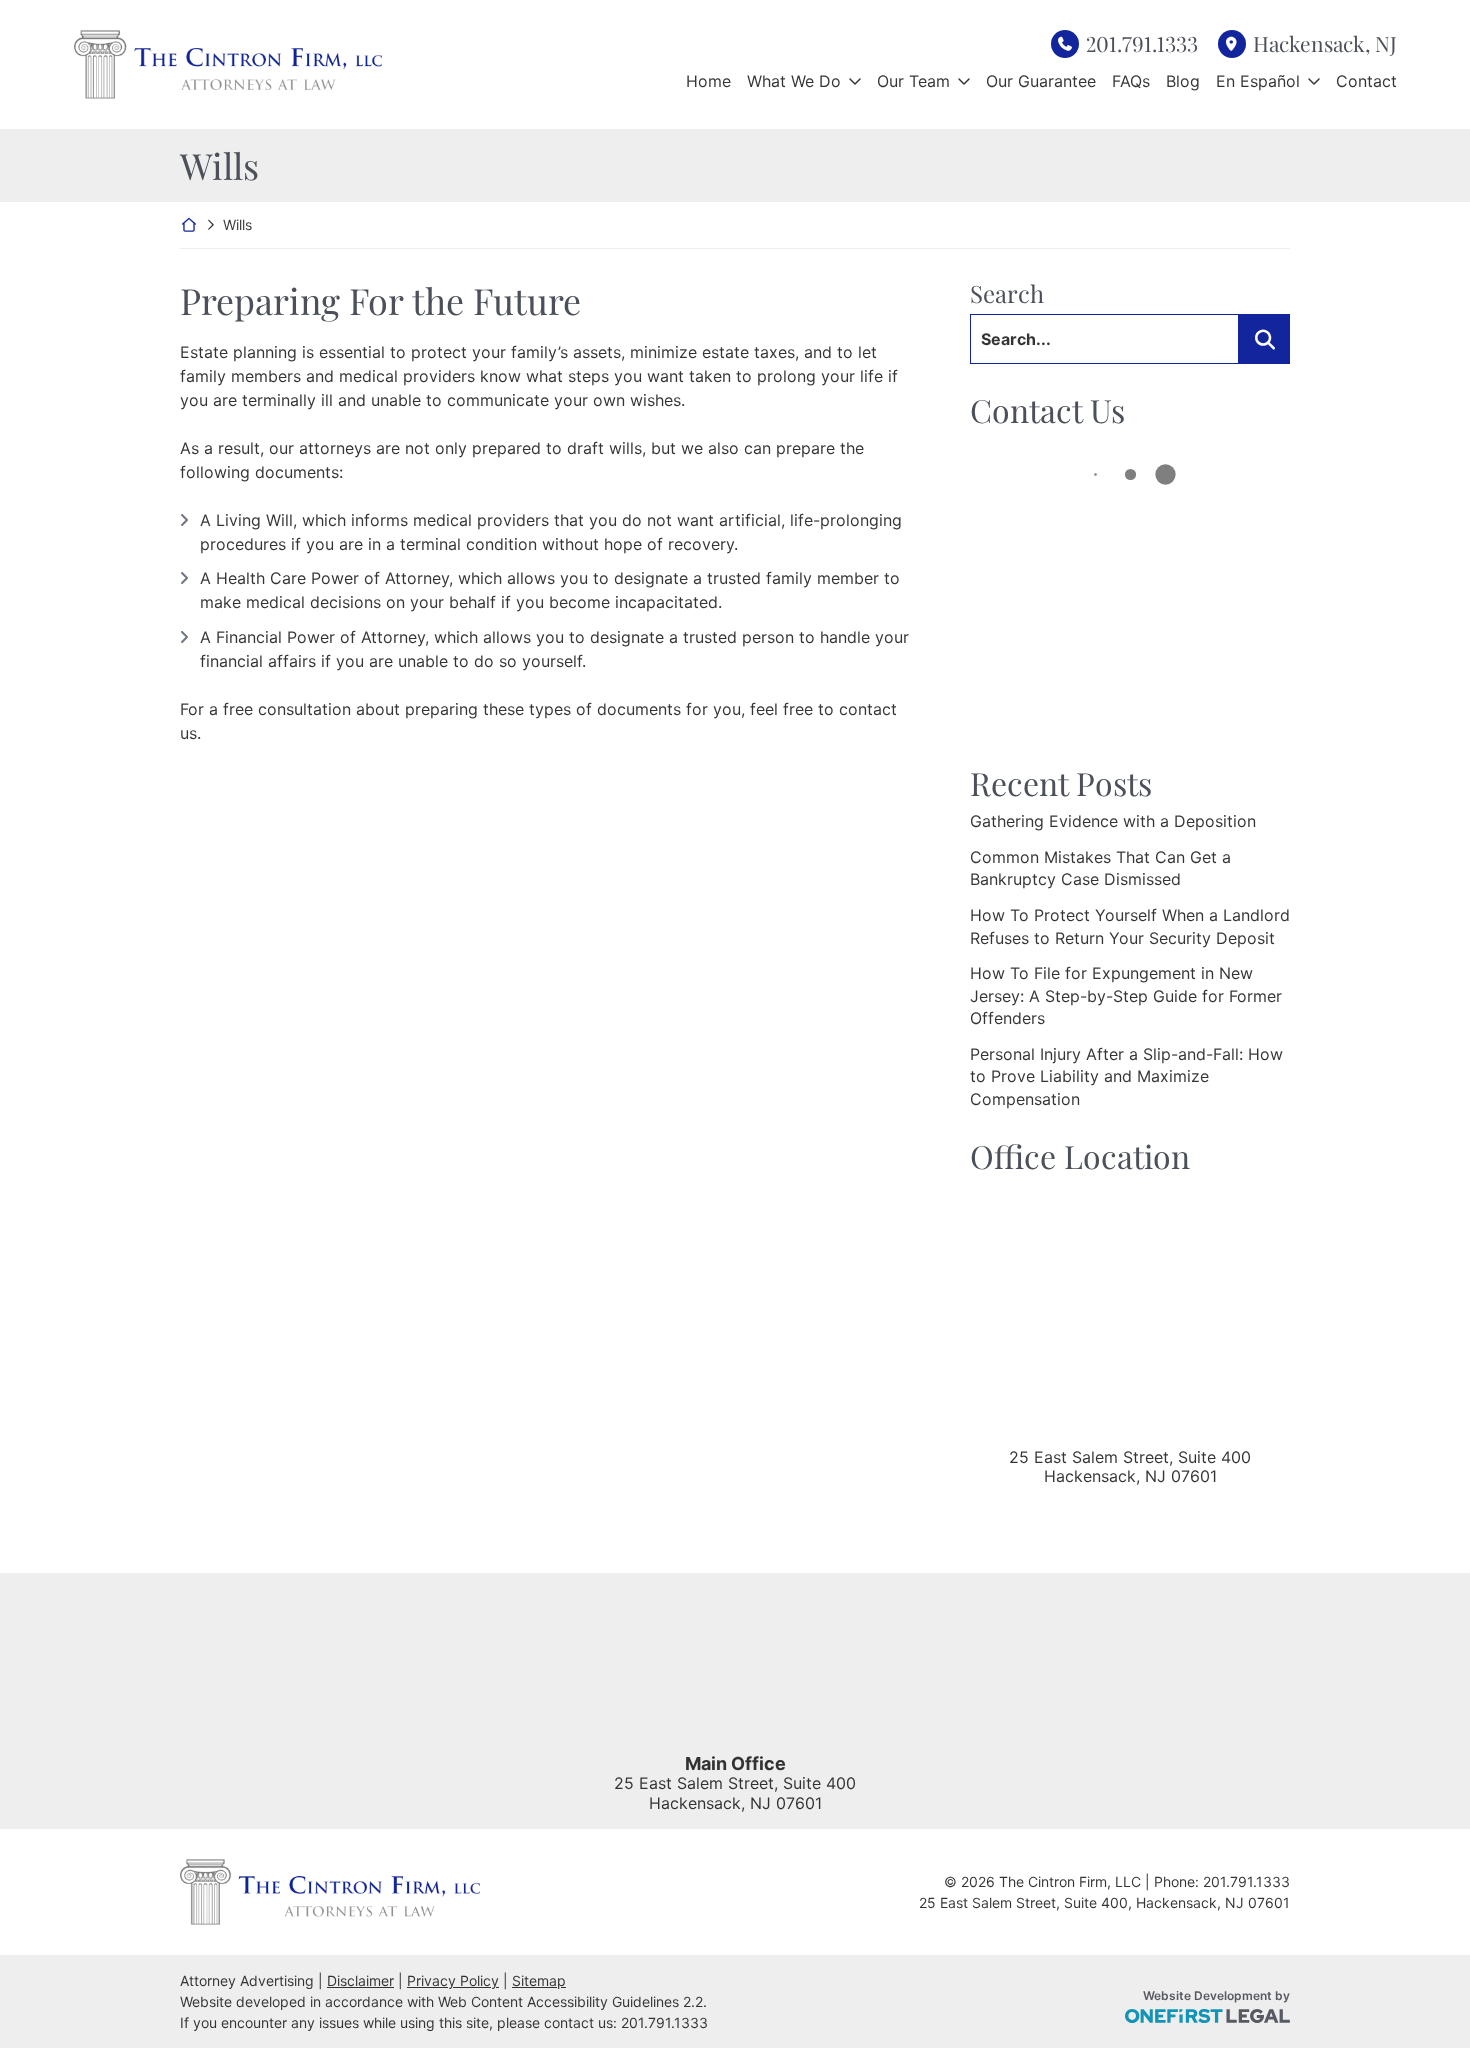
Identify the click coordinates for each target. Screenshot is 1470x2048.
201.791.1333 (1142, 43)
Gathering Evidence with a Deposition (1113, 821)
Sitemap (539, 1980)
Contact (1366, 81)
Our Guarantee (1041, 81)
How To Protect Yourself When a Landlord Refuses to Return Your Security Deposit (1130, 926)
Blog (1183, 81)
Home (708, 81)
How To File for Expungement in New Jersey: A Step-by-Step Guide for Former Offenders (1126, 995)
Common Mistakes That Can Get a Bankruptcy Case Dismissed (1100, 868)
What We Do (794, 81)
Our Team (913, 81)
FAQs (1131, 81)
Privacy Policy (453, 1980)
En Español (1258, 81)
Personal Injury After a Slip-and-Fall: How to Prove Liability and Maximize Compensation (1126, 1076)
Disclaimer (360, 1980)
